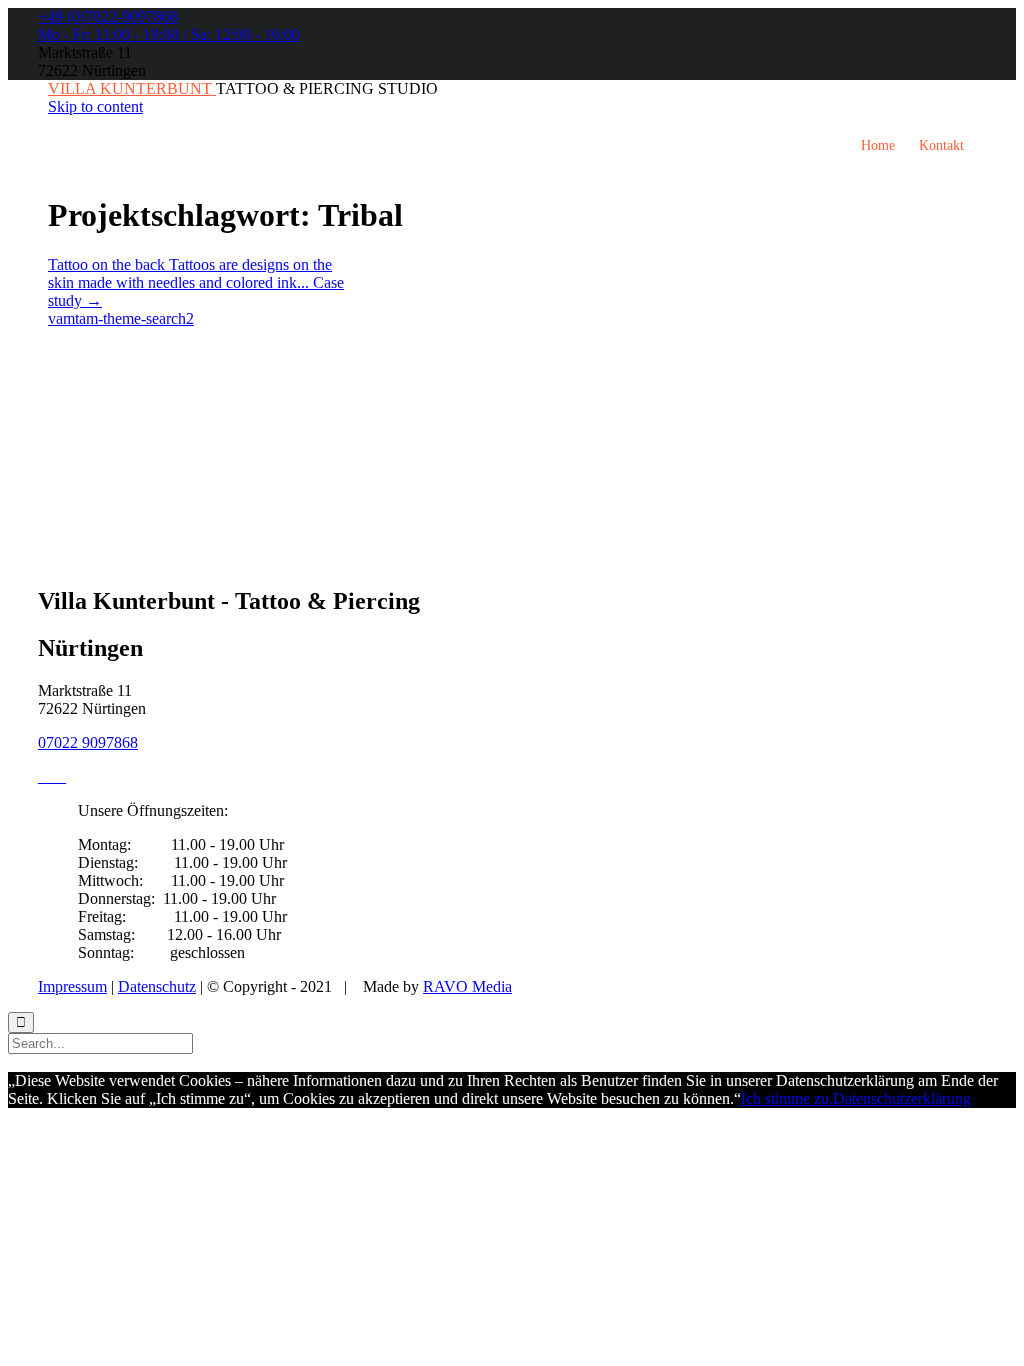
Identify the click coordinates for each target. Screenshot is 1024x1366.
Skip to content (95, 106)
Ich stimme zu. (787, 1098)
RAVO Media (467, 986)
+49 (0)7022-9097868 (108, 16)
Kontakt (941, 145)
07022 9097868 (88, 742)
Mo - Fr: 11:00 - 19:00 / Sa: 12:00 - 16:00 (169, 34)
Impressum (72, 986)
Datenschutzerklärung (902, 1098)
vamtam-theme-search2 (121, 318)
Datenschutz (157, 986)
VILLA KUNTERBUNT (132, 88)
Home (878, 145)
